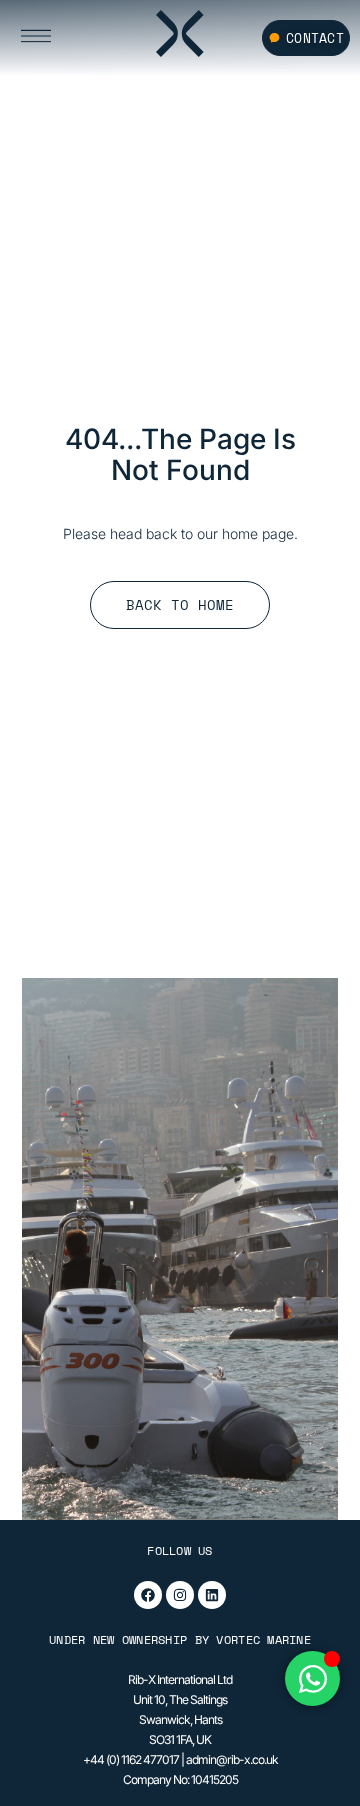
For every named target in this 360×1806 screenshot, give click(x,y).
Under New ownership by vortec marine (180, 1639)
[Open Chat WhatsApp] (312, 1678)
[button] (60, 37)
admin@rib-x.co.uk (232, 1759)
